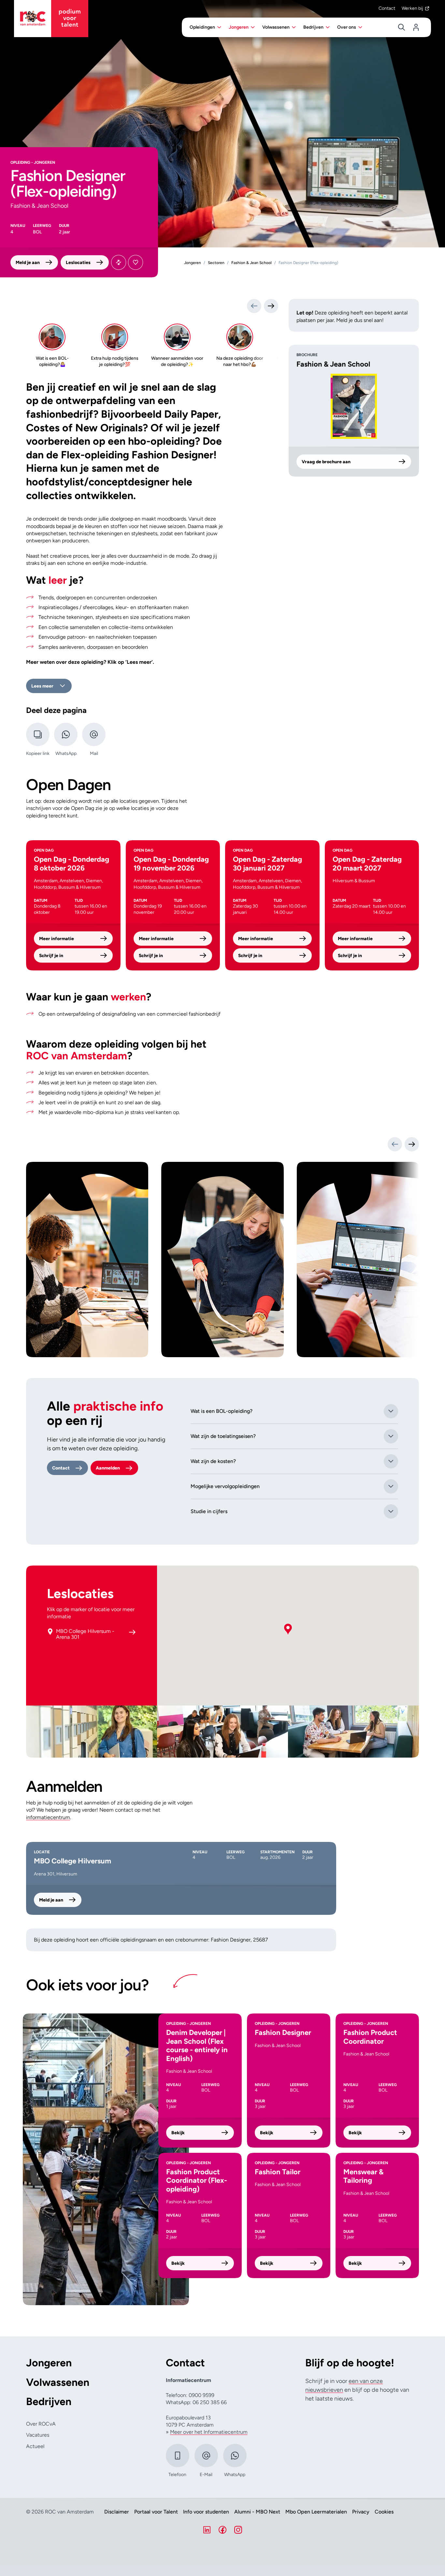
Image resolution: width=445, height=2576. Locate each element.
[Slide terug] (254, 306)
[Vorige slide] (395, 1144)
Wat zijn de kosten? (213, 1461)
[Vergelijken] (119, 262)
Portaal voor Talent (156, 2512)
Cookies (384, 2512)
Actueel (35, 2446)
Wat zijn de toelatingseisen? (223, 1436)
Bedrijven (49, 2402)
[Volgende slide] (412, 1144)
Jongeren (49, 2363)
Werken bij (412, 8)
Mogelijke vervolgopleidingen (225, 1486)
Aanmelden (108, 1468)
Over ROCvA (41, 2424)
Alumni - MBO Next (257, 2512)
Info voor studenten (206, 2512)
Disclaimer (117, 2512)
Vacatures (38, 2435)
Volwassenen (58, 2382)
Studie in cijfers (209, 1511)
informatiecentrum (48, 1817)
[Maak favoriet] (136, 262)
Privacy (361, 2512)
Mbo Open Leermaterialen (316, 2512)
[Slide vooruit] (271, 306)
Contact (387, 8)
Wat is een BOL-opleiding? (222, 1411)
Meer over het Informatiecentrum (209, 2432)
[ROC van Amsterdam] (51, 19)
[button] (288, 1629)
